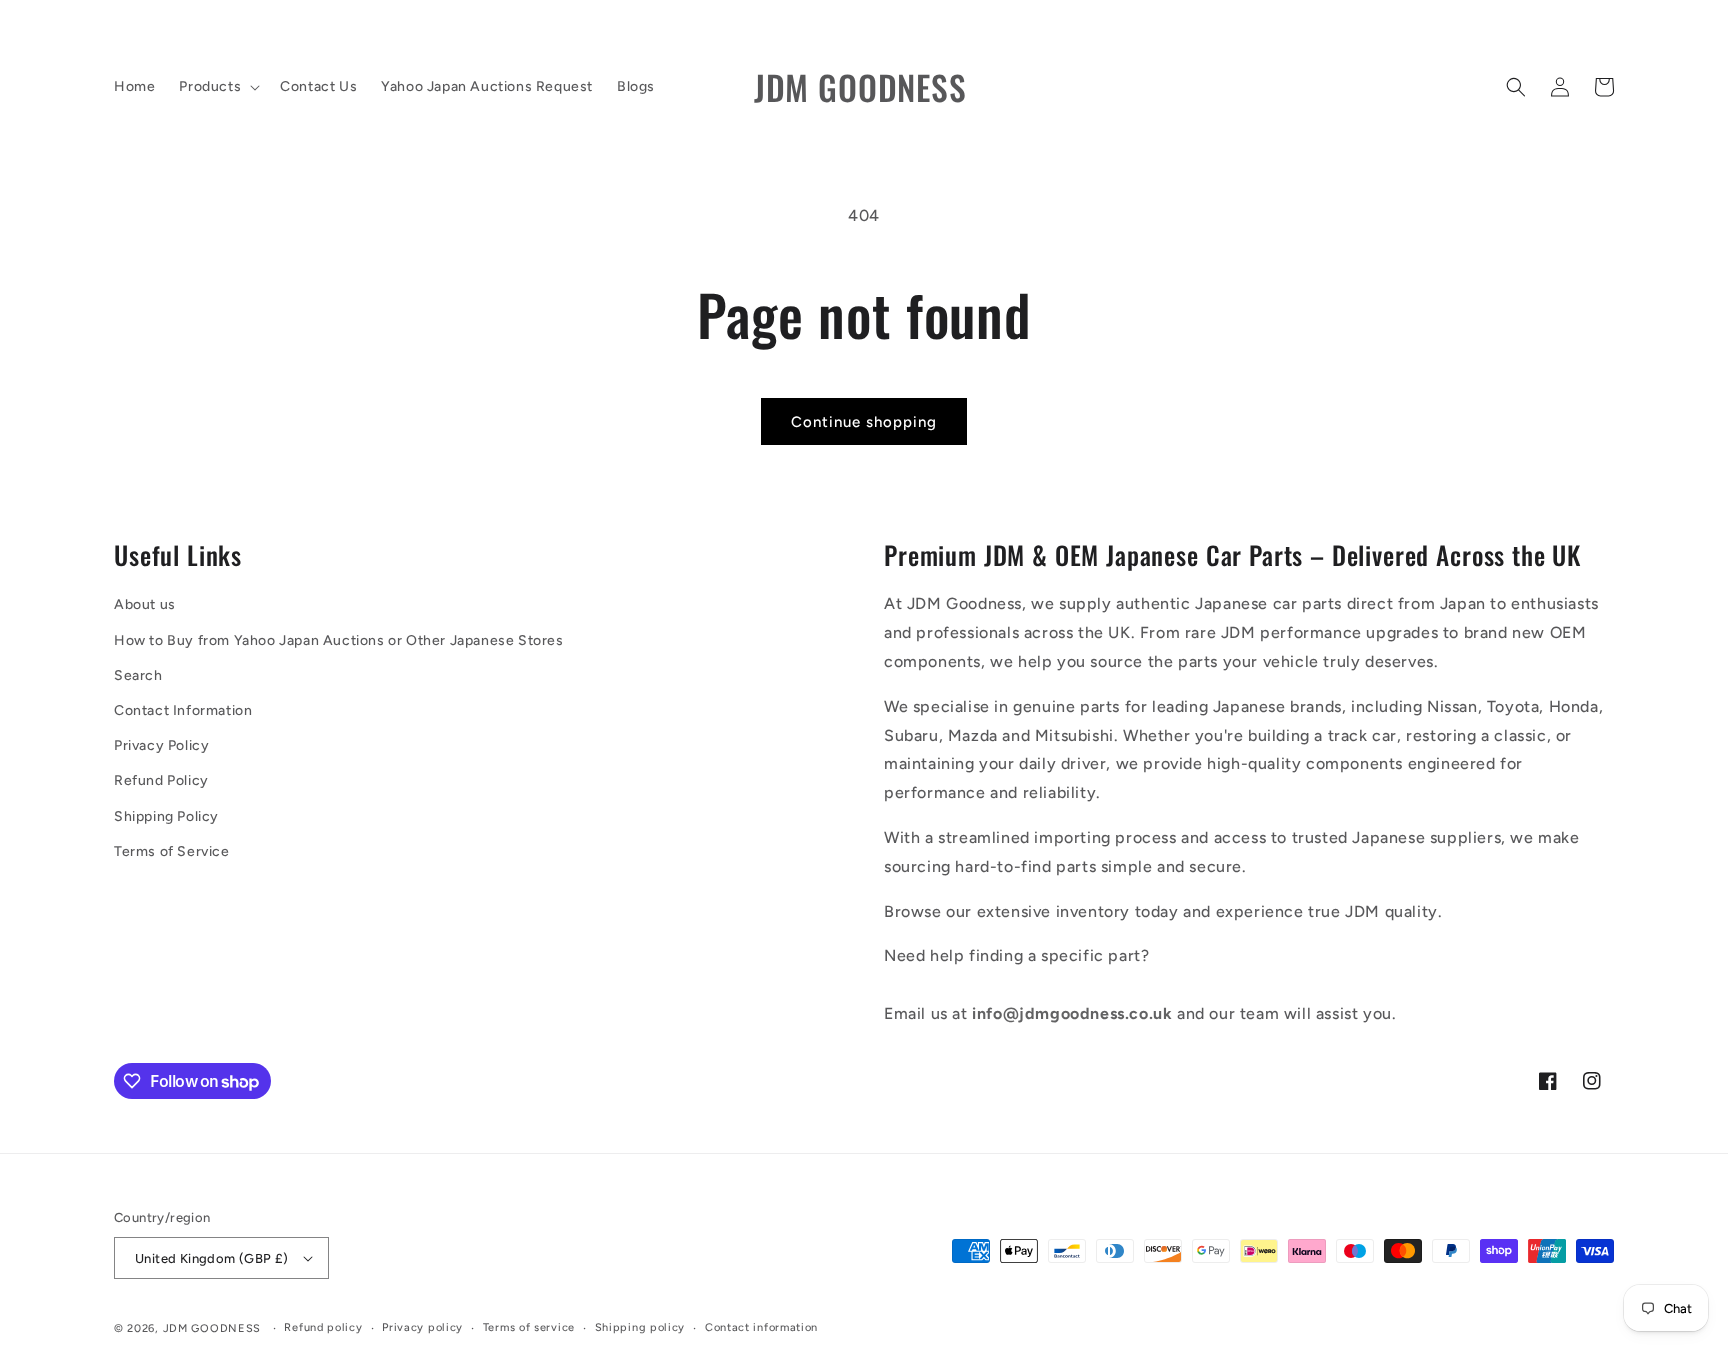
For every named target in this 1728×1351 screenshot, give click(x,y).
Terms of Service (172, 851)
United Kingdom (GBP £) (212, 1258)
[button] (217, 87)
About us (145, 604)
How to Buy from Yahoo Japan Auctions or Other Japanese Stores (339, 640)
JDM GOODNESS (212, 1328)
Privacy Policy (161, 745)
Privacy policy (422, 1327)
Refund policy (323, 1327)
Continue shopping (864, 422)
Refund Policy (161, 780)
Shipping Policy (166, 816)
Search (138, 675)
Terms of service (529, 1327)
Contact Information (183, 710)
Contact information (761, 1327)
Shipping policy (640, 1327)
